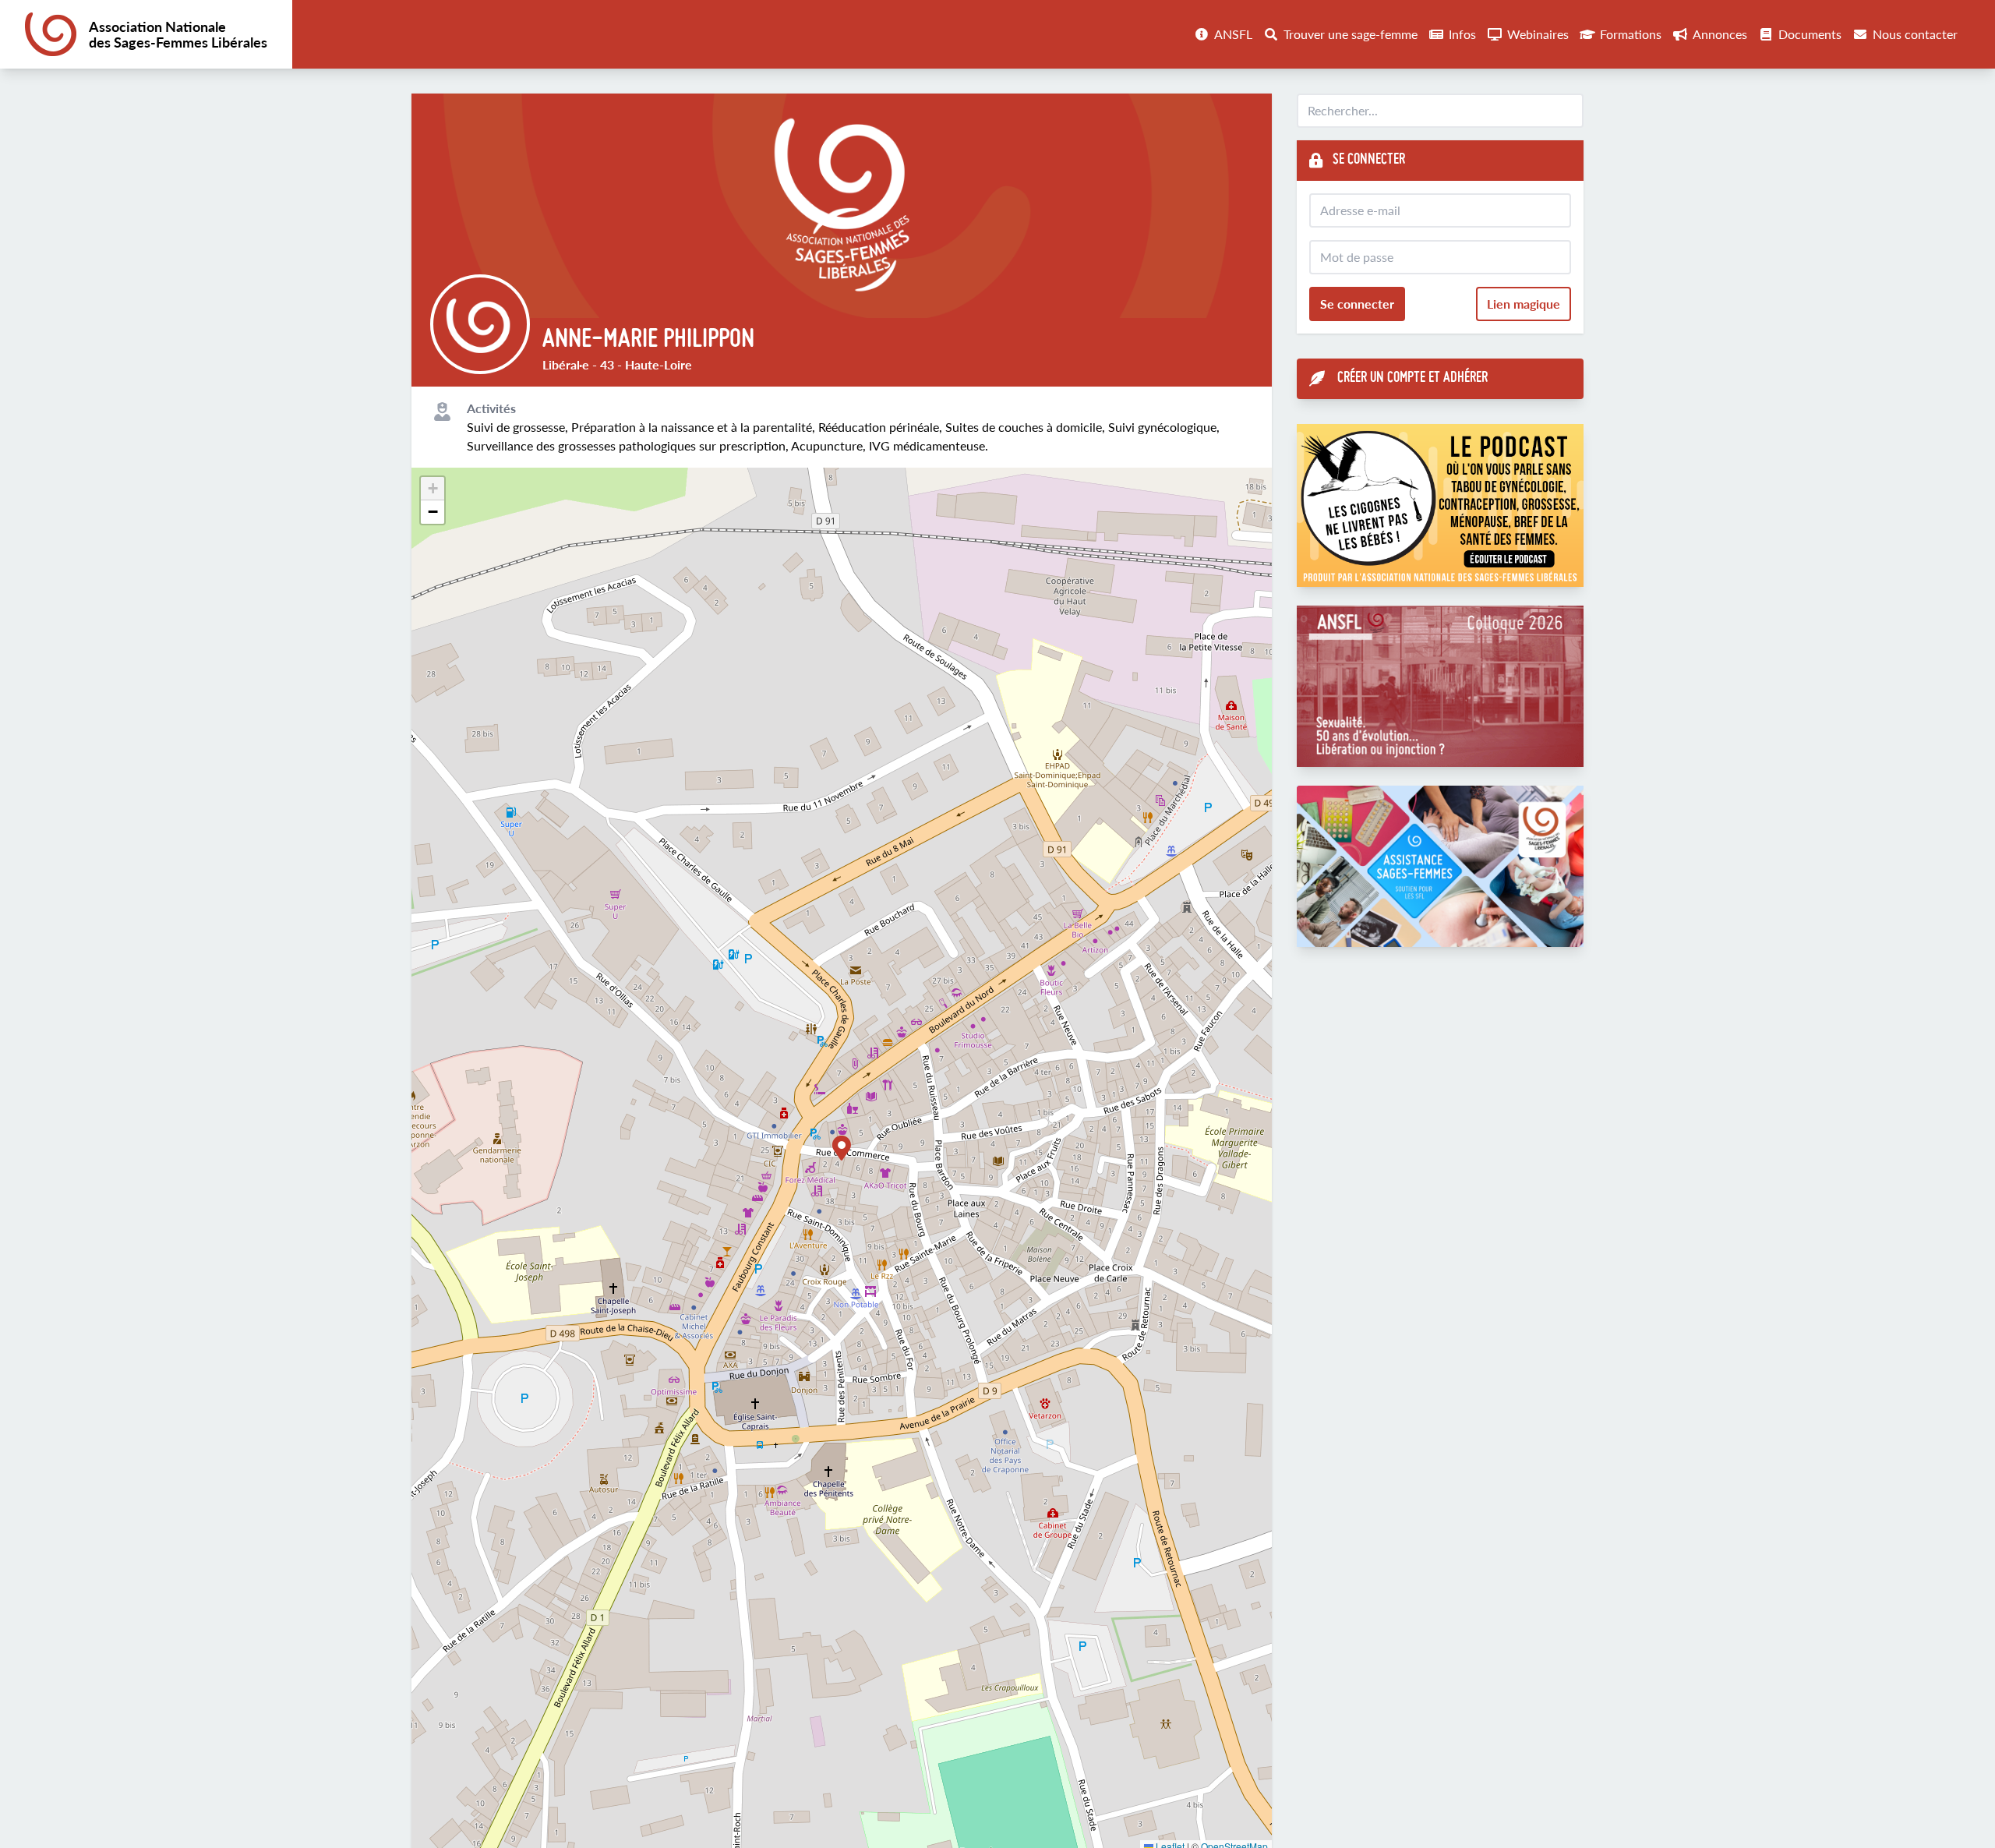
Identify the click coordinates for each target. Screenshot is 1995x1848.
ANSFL (1233, 34)
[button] (842, 1148)
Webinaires (1538, 34)
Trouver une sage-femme (1351, 34)
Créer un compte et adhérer (1412, 378)
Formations (1631, 34)
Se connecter (1357, 304)
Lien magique (1524, 304)
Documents (1810, 34)
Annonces (1720, 34)
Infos (1462, 34)
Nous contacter (1915, 34)
